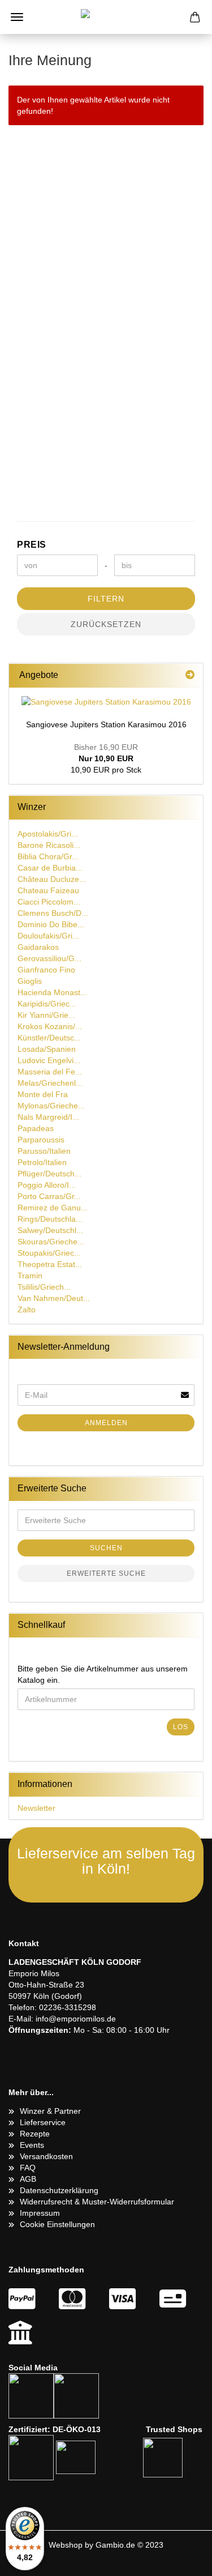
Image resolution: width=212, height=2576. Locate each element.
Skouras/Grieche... (51, 1242)
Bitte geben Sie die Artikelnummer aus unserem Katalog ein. (103, 1674)
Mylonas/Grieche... (51, 1106)
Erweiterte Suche (106, 1573)
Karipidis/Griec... (47, 1004)
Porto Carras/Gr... (49, 1196)
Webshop (66, 2545)
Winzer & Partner (50, 2111)
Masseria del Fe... (50, 1072)
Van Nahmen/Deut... (54, 1298)
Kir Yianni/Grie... (46, 1015)
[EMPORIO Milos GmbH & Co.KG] (106, 17)
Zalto (27, 1310)
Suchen (106, 1548)
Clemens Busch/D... (53, 913)
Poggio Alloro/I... (47, 1185)
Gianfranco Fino (46, 970)
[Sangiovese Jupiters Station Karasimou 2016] (106, 702)
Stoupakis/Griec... (49, 1253)
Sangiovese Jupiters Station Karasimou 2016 (106, 724)
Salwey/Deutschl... (50, 1230)
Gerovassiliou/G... (49, 958)
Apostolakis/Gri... (48, 834)
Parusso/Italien (44, 1151)
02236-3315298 (68, 2007)
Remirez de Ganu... (53, 1208)
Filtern (106, 599)
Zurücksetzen (106, 624)
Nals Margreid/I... (48, 1117)
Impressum (40, 2213)
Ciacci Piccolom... (49, 902)
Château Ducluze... (52, 879)
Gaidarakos (38, 947)
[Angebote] (190, 675)
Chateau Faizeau (48, 890)
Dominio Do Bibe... (51, 924)
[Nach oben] (181, 2559)
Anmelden (106, 1423)
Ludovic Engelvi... (49, 1060)
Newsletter (36, 1808)
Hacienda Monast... (52, 992)
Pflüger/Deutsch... (49, 1174)
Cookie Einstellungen (57, 2224)
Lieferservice (43, 2122)
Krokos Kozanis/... (50, 1026)
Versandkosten (46, 2156)
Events (32, 2145)
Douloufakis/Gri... (48, 936)
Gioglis (30, 981)
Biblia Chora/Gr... (48, 856)
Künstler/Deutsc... (49, 1038)
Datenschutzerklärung (59, 2190)
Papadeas (36, 1128)
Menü (17, 17)
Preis (32, 545)
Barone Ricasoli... (49, 845)
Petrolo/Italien (42, 1162)
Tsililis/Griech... (44, 1287)
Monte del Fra (43, 1094)
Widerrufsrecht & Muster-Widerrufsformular (97, 2202)
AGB (28, 2179)
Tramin (30, 1276)
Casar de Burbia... (50, 868)
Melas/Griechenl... (50, 1083)
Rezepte (35, 2134)
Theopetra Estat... (50, 1264)
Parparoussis (41, 1140)
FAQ (28, 2168)
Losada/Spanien (47, 1049)
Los (181, 1727)
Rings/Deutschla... (50, 1219)
